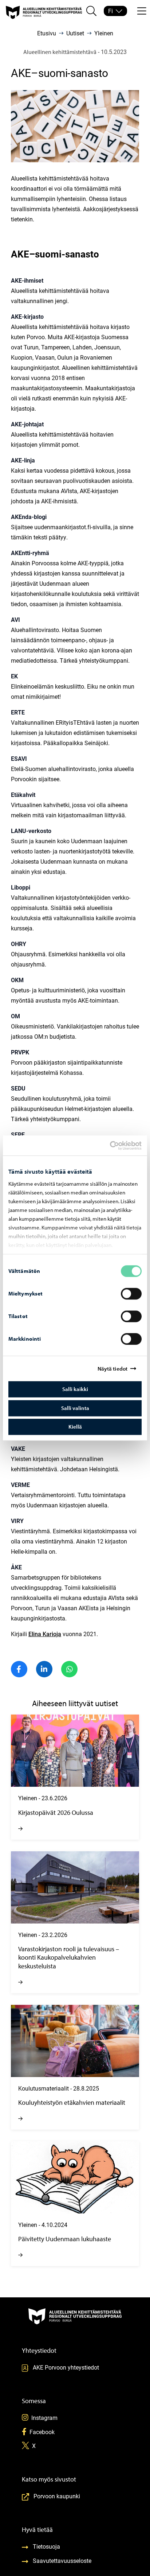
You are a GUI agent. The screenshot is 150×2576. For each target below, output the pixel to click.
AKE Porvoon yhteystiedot (66, 2367)
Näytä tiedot (112, 1369)
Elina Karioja (45, 1634)
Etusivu (47, 33)
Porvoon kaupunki (57, 2496)
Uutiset (75, 33)
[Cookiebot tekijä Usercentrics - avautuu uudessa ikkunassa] (116, 1146)
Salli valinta (75, 1408)
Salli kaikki (75, 1389)
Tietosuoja (46, 2546)
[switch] (131, 1294)
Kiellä (75, 1427)
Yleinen (104, 33)
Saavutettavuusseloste (62, 2560)
